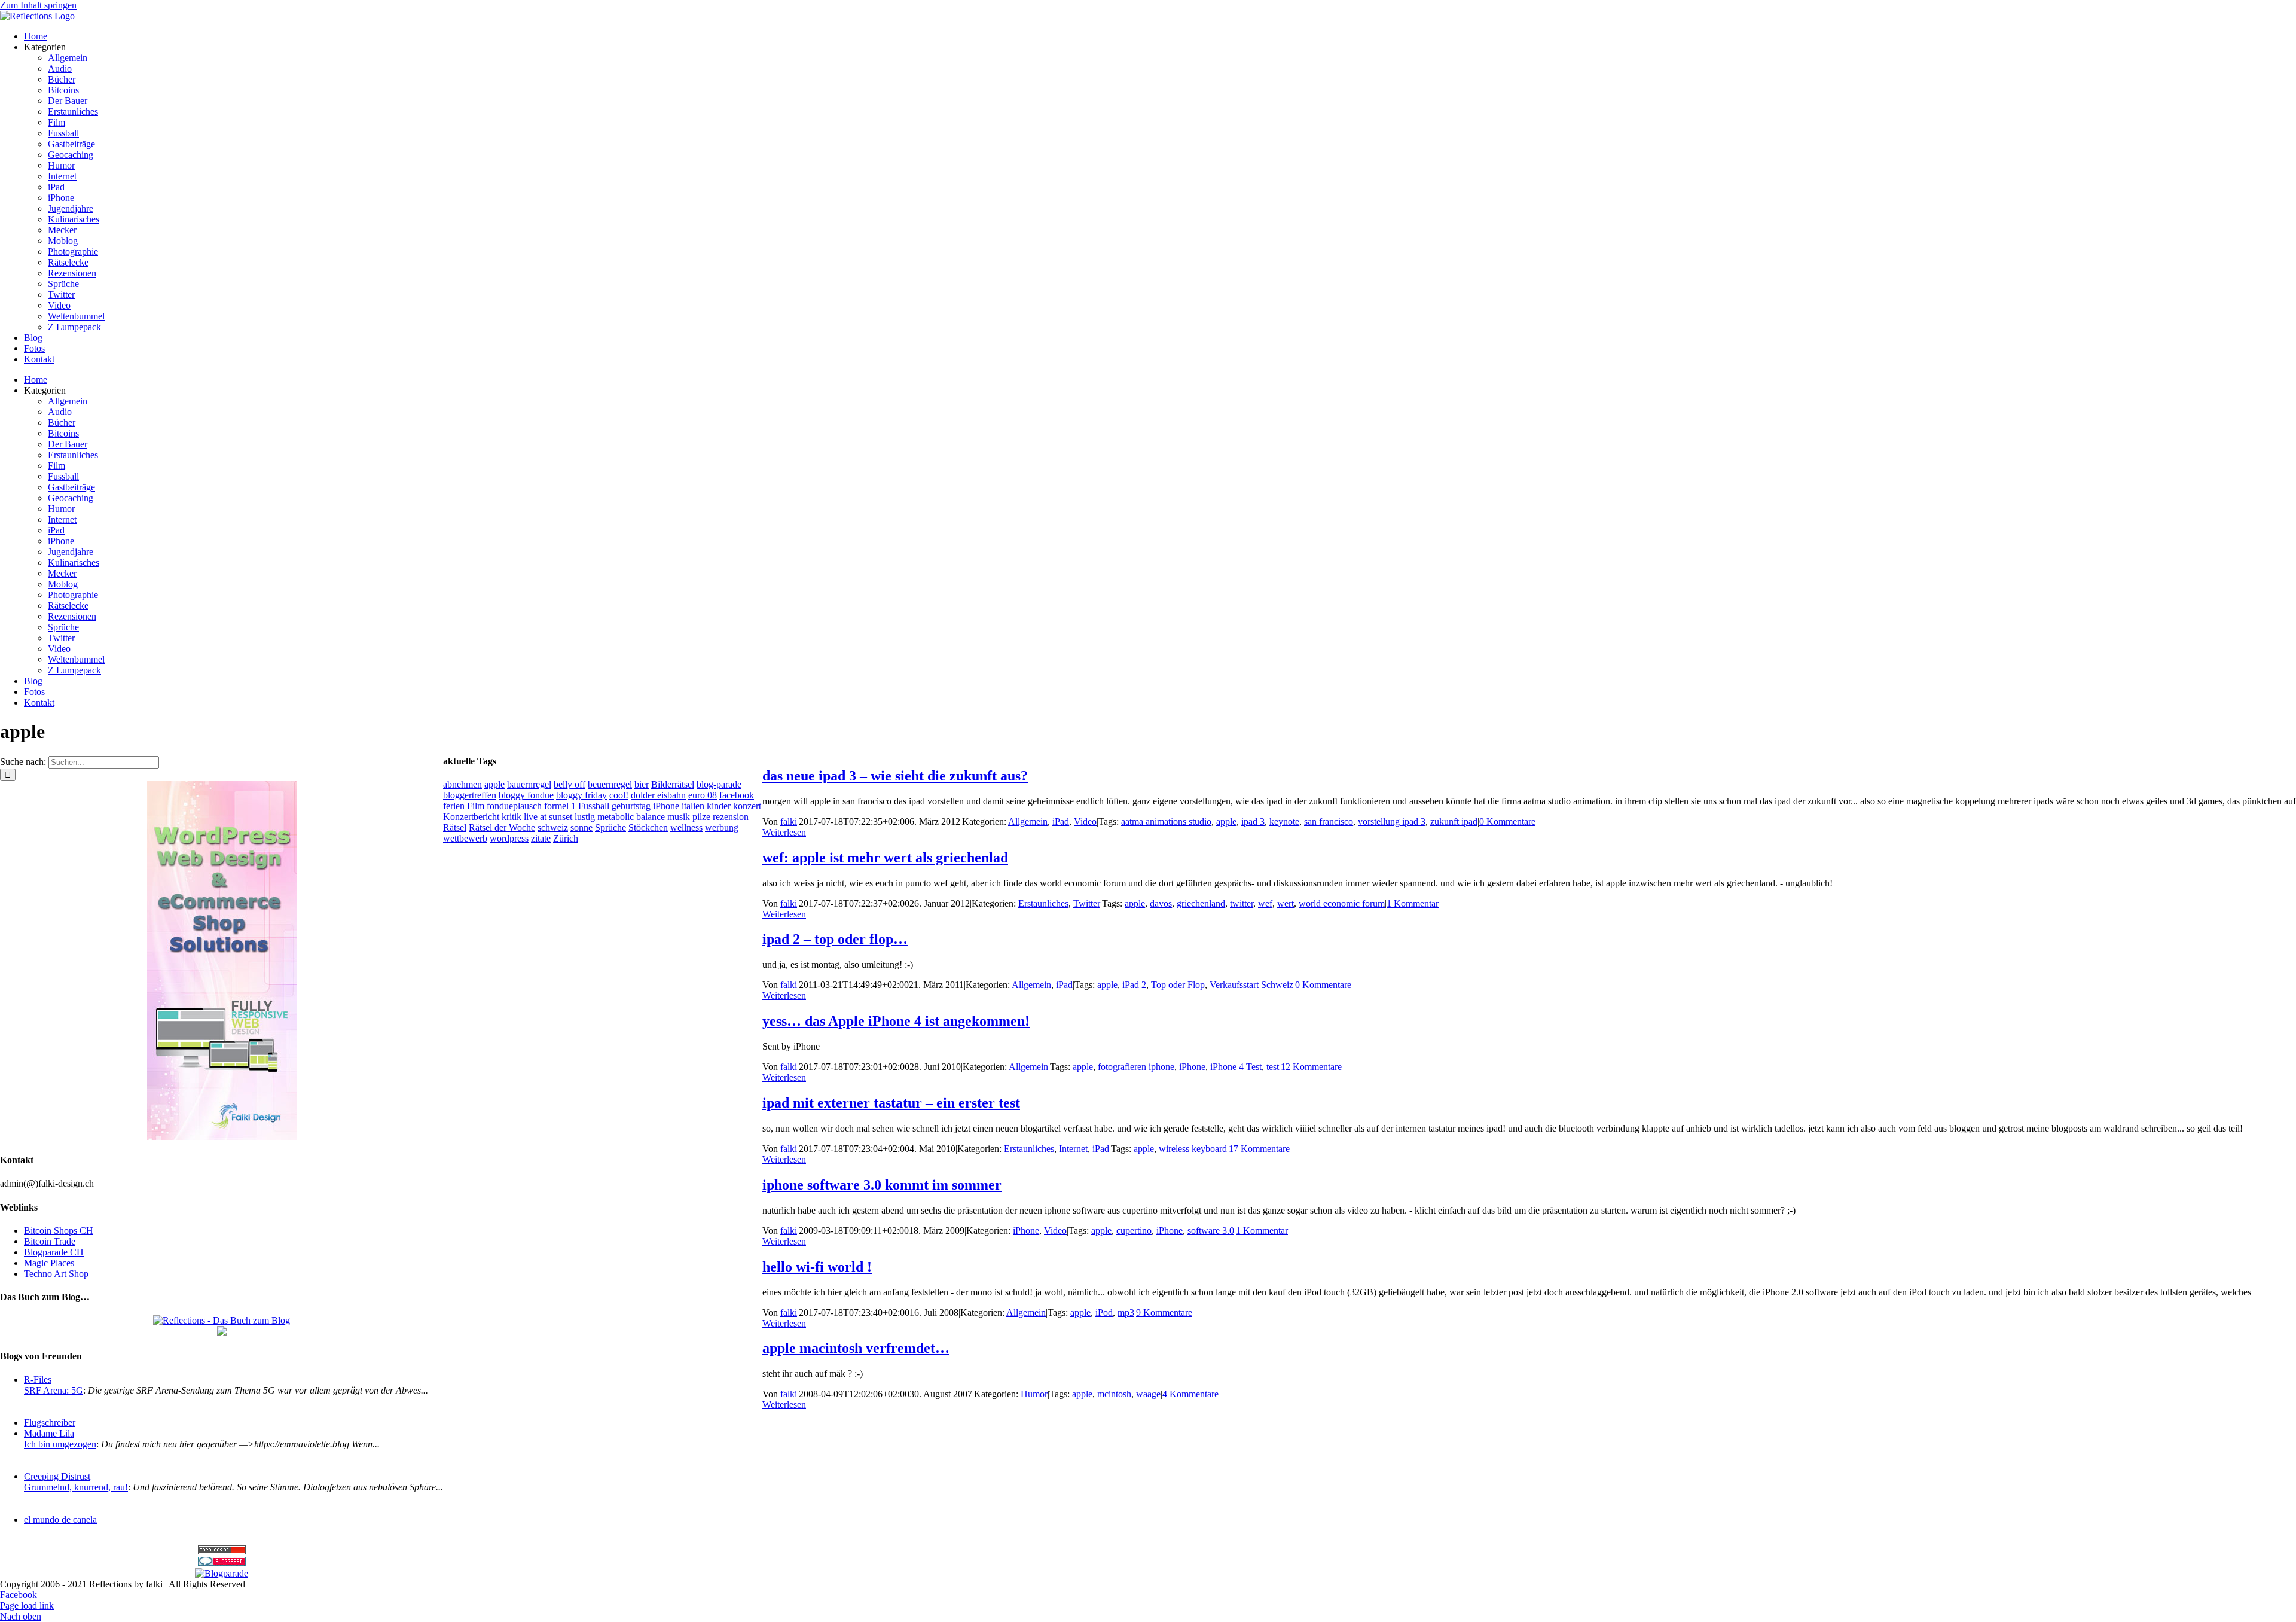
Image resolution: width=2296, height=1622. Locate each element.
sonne (581, 827)
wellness (686, 827)
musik (679, 817)
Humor (1034, 1394)
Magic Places (49, 1263)
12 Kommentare (1311, 1067)
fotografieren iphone (1136, 1067)
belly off (570, 784)
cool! (619, 795)
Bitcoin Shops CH (59, 1231)
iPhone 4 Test (1236, 1067)
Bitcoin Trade (50, 1241)
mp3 (1126, 1312)
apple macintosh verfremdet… (856, 1348)
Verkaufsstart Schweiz (1251, 985)
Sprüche (610, 827)
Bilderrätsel (673, 784)
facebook (737, 795)
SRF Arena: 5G (54, 1390)
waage (1148, 1394)
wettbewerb (465, 838)
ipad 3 (1253, 821)
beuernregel (610, 784)
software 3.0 (1211, 1231)
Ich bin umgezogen (60, 1444)
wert (1286, 903)
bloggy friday (581, 795)
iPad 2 (1134, 985)
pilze (701, 817)
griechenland (1201, 903)
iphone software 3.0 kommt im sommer (882, 1185)
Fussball (594, 806)
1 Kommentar (1413, 903)
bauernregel (529, 784)
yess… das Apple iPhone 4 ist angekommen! (896, 1021)
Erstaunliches (1043, 903)
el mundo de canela (60, 1519)
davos (1161, 903)
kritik (512, 817)
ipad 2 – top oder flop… (835, 939)
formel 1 (560, 806)
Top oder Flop (1178, 985)
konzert (747, 806)
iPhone (1192, 1067)
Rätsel (455, 827)
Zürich (566, 838)
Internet (1073, 1149)
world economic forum (1342, 903)
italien (693, 806)
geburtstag (631, 806)
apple (1226, 821)
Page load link (27, 1606)
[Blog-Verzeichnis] (222, 1562)
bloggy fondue (526, 795)
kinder (719, 806)
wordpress (509, 838)
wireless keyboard (1193, 1149)
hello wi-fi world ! (817, 1267)
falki (789, 821)
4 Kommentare (1190, 1394)
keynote (1284, 821)
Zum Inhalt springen (38, 5)
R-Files (38, 1379)
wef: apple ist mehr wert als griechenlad (885, 858)
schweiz (553, 827)
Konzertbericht (471, 817)
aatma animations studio (1166, 821)
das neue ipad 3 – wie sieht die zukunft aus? (895, 776)
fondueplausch (514, 806)
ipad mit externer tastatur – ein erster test (891, 1103)
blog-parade (719, 784)
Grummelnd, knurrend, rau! (76, 1487)
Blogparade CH (54, 1252)
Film (476, 806)
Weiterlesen (784, 832)
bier (642, 784)
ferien (454, 806)
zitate (541, 838)
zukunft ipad (1454, 821)
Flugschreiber (50, 1423)
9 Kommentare (1164, 1312)
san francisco (1329, 821)
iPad (1061, 821)
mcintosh (1114, 1394)
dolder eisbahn (658, 795)
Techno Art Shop (56, 1274)
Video (1085, 821)
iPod (1104, 1312)
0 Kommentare (1507, 821)
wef (1265, 903)
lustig (585, 817)
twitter (1242, 903)
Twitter (1087, 903)
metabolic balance (631, 817)
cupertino (1134, 1231)
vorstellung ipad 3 (1392, 821)
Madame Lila (49, 1433)
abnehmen (462, 784)
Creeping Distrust (57, 1476)
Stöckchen (648, 827)
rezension (731, 817)
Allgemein (1028, 821)
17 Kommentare (1259, 1149)
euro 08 (703, 795)
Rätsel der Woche (502, 827)
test (1273, 1067)
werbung (722, 827)
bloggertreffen (470, 795)
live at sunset (548, 817)
